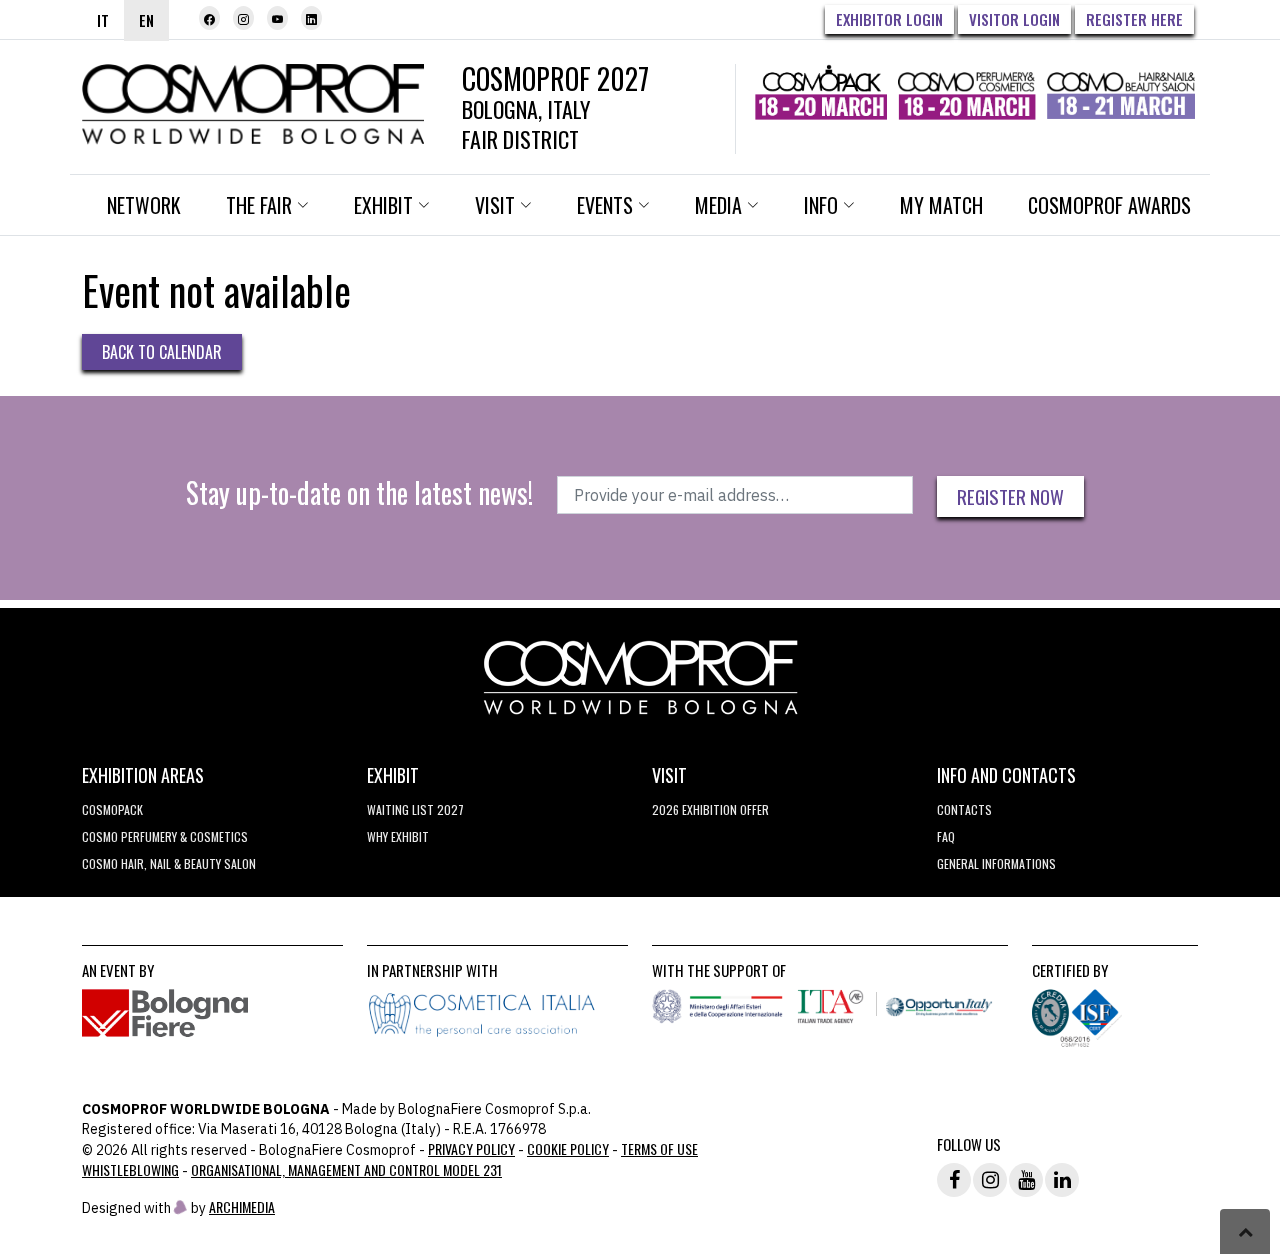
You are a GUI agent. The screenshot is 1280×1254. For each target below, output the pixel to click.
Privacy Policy (471, 1148)
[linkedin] (311, 18)
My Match (941, 205)
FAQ (946, 836)
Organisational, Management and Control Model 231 (346, 1169)
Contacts (964, 809)
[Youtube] (277, 18)
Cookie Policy (568, 1148)
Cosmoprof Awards (1109, 205)
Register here (1134, 19)
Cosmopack (112, 809)
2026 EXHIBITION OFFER (710, 809)
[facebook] (209, 18)
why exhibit (398, 836)
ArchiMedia (242, 1206)
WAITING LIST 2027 (415, 809)
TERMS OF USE (659, 1148)
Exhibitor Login (889, 19)
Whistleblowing (130, 1169)
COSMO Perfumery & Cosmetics (165, 836)
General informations (996, 863)
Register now (1010, 496)
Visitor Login (1014, 19)
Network (144, 205)
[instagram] (243, 18)
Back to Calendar (162, 352)
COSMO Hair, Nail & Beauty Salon (169, 863)
